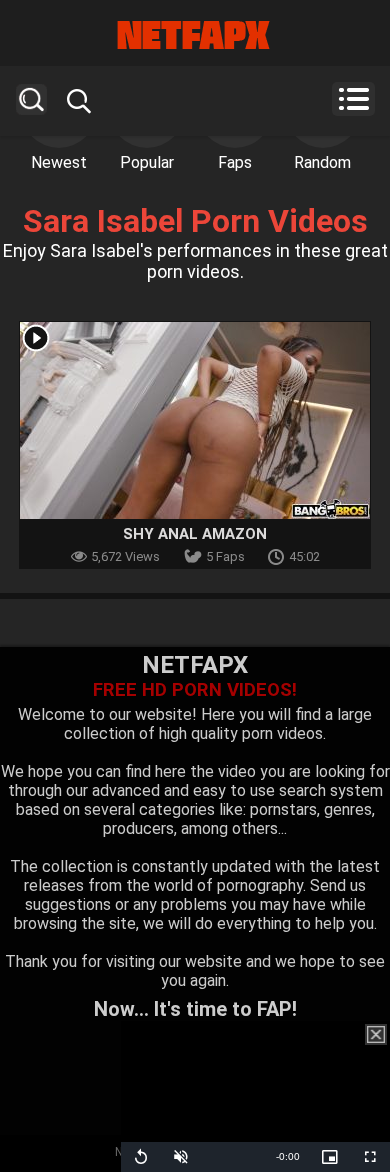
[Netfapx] (195, 35)
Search (31, 99)
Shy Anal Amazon (195, 534)
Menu (353, 99)
